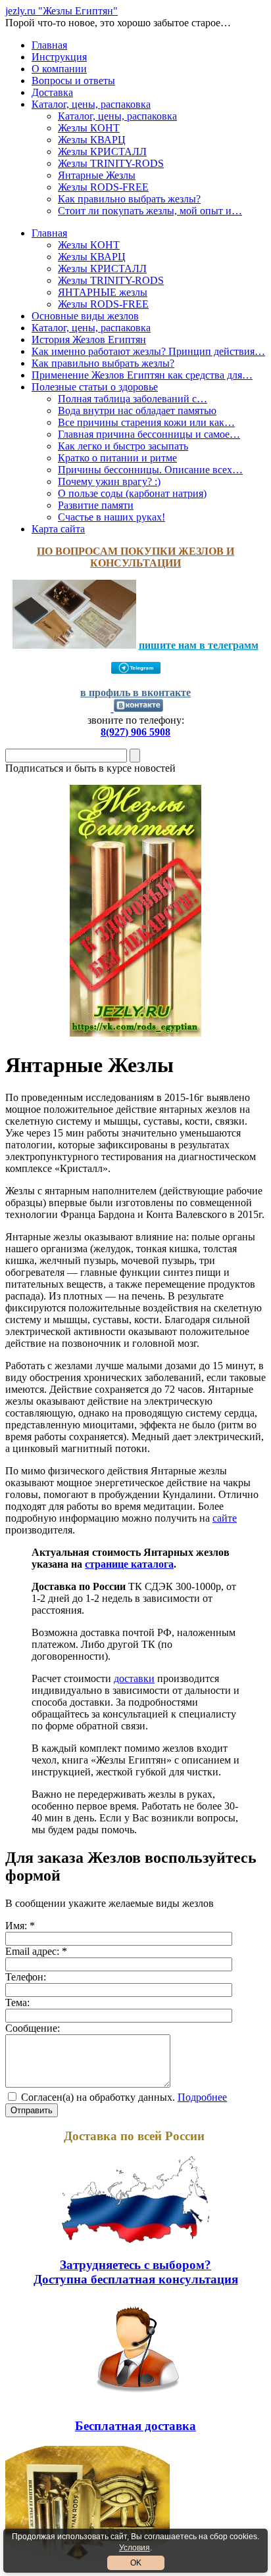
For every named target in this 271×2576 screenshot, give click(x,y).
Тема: (17, 2002)
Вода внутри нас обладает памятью (137, 410)
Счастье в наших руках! (111, 517)
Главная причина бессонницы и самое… (149, 434)
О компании (59, 69)
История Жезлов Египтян (89, 340)
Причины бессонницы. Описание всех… (150, 470)
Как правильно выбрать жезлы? (129, 199)
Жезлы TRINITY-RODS (111, 163)
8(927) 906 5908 (135, 732)
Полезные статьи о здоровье (95, 387)
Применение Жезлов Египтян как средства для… (142, 375)
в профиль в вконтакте (135, 692)
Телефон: (26, 1977)
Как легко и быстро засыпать (123, 446)
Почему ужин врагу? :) (109, 481)
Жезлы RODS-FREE (103, 187)
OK (136, 2563)
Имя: (20, 1926)
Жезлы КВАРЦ (92, 140)
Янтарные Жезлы (97, 175)
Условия (135, 2548)
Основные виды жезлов (85, 316)
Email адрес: (36, 1951)
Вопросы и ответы (73, 81)
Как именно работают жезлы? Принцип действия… (148, 351)
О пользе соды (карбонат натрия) (132, 493)
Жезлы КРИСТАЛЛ (102, 152)
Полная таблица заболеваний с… (133, 399)
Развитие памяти (96, 505)
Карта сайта (58, 529)
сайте (225, 1518)
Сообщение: (33, 2028)
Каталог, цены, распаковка (91, 104)
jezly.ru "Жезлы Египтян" (62, 11)
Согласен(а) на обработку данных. (98, 2097)
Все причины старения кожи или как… (146, 422)
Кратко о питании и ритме (117, 458)
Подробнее (202, 2097)
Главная (49, 45)
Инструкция (59, 57)
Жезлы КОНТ (89, 128)
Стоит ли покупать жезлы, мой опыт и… (150, 211)
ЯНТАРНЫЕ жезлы (103, 292)
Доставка (52, 92)
